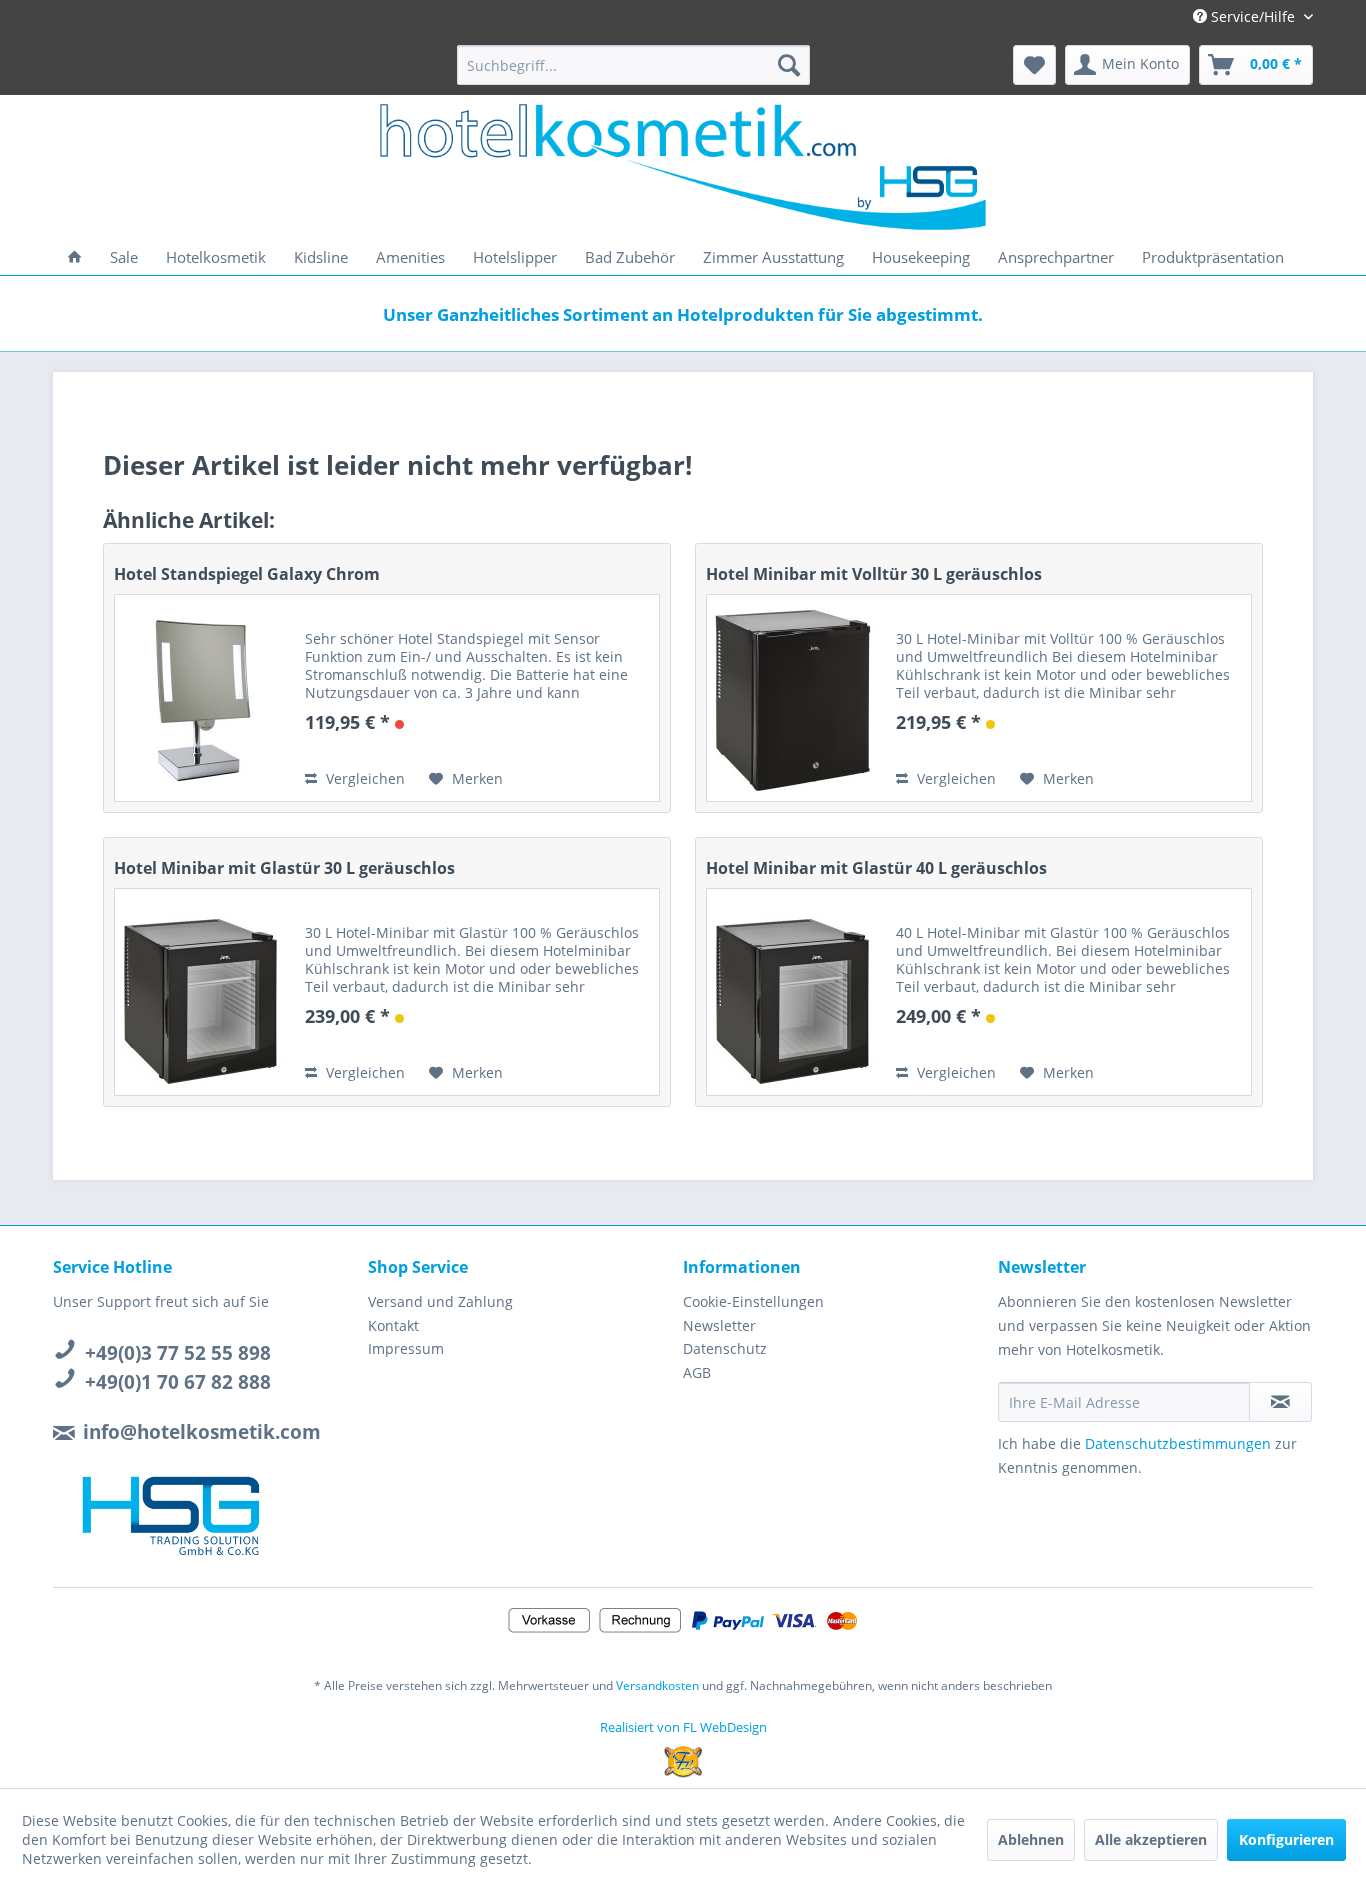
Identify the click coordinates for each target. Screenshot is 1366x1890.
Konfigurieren (1286, 1839)
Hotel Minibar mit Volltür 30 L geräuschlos (874, 574)
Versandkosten (657, 1685)
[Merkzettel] (1034, 65)
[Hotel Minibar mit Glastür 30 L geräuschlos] (200, 992)
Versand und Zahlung (440, 1301)
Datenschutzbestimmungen (1178, 1443)
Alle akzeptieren (1151, 1839)
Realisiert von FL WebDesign (683, 1727)
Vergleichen (363, 778)
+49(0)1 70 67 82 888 (178, 1382)
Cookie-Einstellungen (753, 1301)
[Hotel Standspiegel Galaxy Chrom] (200, 698)
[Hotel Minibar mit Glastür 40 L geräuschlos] (792, 992)
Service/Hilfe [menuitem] (1253, 16)
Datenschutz (725, 1348)
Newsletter (719, 1325)
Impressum (406, 1348)
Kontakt (393, 1325)
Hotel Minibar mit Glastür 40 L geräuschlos (876, 868)
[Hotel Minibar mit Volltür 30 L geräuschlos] (792, 698)
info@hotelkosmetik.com (202, 1432)
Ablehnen (1031, 1839)
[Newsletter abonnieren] (1280, 1402)
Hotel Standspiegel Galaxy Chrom (247, 574)
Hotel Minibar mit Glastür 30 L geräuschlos (284, 868)
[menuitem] (633, 65)
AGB (697, 1372)
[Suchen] (789, 65)
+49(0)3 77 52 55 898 (178, 1353)
